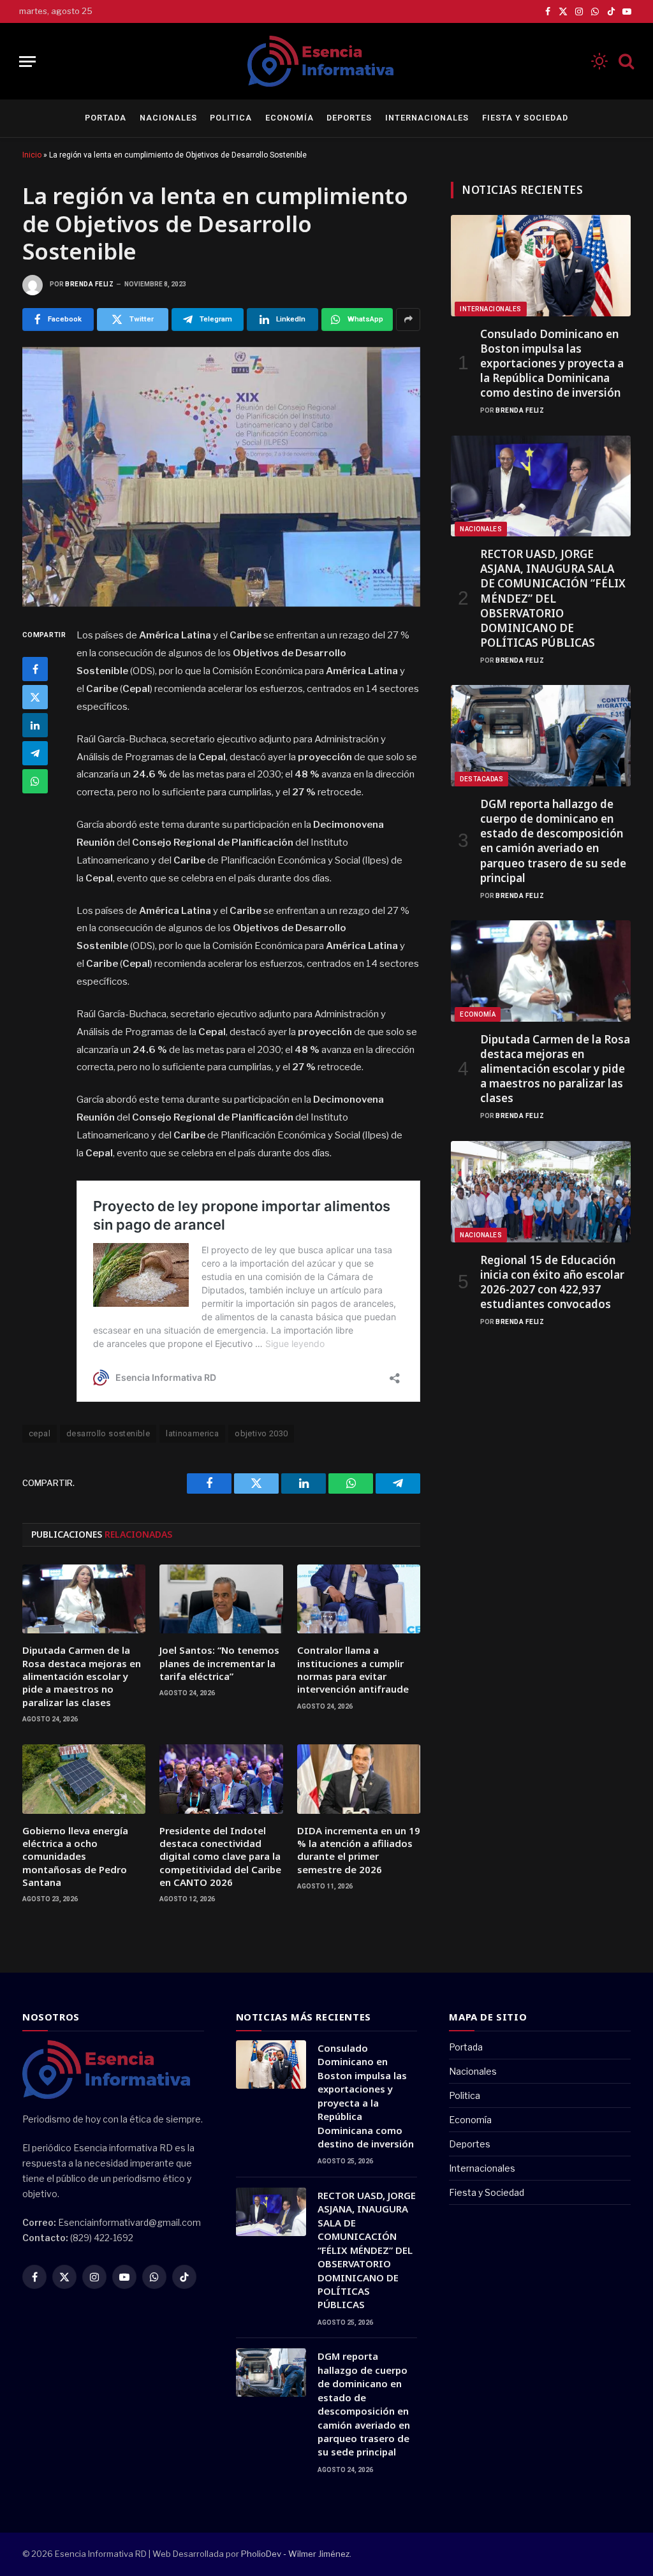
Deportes (349, 118)
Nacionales (168, 118)
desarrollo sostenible (108, 1433)
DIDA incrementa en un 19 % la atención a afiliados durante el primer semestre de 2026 (359, 1850)
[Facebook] (35, 669)
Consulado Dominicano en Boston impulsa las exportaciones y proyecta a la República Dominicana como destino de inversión (552, 363)
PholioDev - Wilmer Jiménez (295, 2554)
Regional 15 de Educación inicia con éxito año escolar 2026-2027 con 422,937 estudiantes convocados (552, 1282)
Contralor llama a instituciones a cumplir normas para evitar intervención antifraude (353, 1669)
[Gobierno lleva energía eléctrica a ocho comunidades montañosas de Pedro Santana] (84, 1779)
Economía (290, 118)
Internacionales (427, 118)
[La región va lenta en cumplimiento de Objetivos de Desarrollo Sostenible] (221, 477)
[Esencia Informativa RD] (326, 61)
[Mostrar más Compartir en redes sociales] (408, 320)
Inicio (32, 155)
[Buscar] (625, 62)
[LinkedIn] (35, 725)
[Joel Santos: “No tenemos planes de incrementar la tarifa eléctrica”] (221, 1599)
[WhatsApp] (35, 781)
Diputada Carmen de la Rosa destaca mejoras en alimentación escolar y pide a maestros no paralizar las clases (82, 1676)
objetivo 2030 (261, 1433)
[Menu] (27, 62)
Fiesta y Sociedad (525, 118)
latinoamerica (192, 1433)
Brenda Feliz (89, 284)
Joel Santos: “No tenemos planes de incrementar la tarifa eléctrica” (219, 1663)
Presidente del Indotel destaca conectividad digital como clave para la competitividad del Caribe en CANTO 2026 (220, 1857)
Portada (106, 118)
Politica (231, 118)
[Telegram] (35, 753)
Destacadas (481, 779)
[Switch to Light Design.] (599, 61)
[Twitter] (35, 697)
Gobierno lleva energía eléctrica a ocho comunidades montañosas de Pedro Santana (75, 1857)
